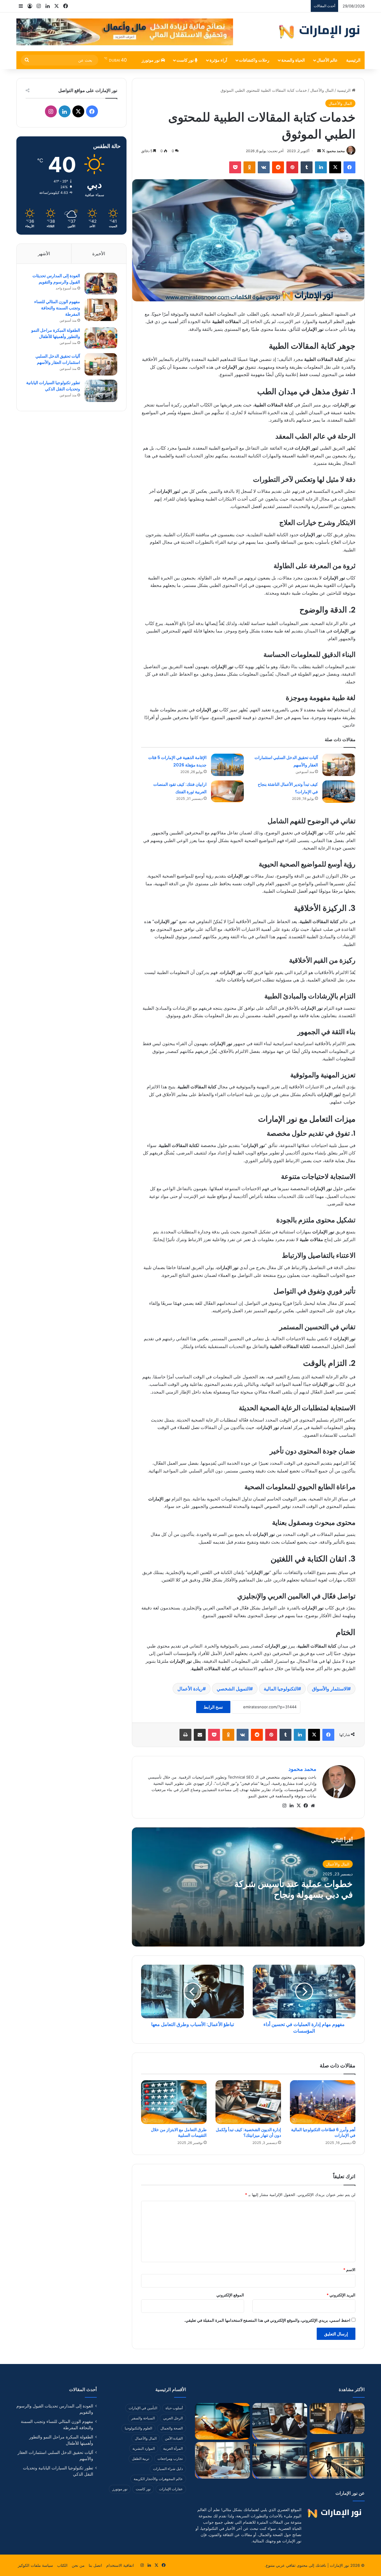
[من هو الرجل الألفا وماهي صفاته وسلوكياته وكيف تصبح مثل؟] (337, 2418)
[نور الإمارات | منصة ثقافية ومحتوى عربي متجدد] (320, 32)
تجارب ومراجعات (170, 2459)
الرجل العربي (173, 2418)
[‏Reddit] (278, 167)
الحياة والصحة (293, 60)
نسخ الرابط (213, 1707)
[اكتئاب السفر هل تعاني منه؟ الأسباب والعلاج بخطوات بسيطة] (280, 2460)
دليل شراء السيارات (168, 2469)
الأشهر (44, 254)
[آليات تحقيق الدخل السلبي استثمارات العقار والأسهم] (339, 765)
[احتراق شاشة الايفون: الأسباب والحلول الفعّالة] (222, 2421)
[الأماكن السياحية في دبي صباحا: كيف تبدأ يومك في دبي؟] (337, 2460)
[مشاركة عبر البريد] (200, 1735)
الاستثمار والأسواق (330, 1689)
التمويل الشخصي (233, 1689)
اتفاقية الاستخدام (120, 2565)
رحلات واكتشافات (254, 60)
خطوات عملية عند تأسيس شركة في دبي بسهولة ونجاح (293, 1889)
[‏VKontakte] (264, 167)
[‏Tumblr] (307, 167)
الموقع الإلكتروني (230, 2295)
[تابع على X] (323, 151)
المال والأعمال (322, 90)
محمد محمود (335, 151)
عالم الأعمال (327, 60)
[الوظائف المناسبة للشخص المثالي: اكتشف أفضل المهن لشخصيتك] (280, 2421)
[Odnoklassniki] (249, 167)
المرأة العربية (173, 2448)
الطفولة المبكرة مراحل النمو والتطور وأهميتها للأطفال (56, 333)
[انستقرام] (284, 1806)
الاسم (349, 2270)
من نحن (78, 2565)
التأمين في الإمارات (143, 2408)
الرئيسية (353, 60)
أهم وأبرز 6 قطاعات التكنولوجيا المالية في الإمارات (323, 2132)
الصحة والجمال (172, 2428)
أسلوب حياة (174, 2408)
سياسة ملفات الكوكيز (35, 2565)
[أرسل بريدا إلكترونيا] (319, 151)
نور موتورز (151, 60)
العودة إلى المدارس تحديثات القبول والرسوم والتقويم (56, 279)
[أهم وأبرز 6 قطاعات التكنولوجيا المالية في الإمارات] (323, 2102)
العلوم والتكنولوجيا (138, 2428)
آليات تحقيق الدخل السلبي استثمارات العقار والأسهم (58, 359)
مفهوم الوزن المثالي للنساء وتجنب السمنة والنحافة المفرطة (57, 308)
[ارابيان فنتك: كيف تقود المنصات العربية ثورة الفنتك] (227, 791)
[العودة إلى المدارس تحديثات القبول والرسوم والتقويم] (101, 284)
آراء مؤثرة (218, 60)
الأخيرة (99, 254)
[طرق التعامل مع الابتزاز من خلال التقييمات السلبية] (174, 2102)
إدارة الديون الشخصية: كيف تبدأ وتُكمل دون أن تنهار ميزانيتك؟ (248, 2132)
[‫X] (335, 167)
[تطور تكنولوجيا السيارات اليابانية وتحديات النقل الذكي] (101, 391)
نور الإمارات (339, 2565)
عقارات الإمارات (171, 2489)
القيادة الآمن (174, 2438)
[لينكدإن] (321, 167)
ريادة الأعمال (190, 1689)
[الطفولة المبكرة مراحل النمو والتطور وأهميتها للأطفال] (101, 338)
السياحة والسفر (143, 2418)
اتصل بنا (95, 2565)
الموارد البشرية (144, 2448)
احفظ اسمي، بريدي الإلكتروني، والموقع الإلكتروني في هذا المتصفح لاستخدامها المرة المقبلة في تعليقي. (267, 2320)
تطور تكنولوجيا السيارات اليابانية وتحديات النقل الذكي (53, 386)
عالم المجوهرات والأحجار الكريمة (158, 2479)
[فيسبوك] (349, 167)
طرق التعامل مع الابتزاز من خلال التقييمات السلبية (179, 2132)
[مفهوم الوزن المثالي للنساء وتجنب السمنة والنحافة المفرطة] (101, 310)
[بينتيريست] (292, 167)
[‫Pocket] (235, 167)
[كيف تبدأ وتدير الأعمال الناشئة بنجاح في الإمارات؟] (339, 792)
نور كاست (186, 60)
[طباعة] (185, 1735)
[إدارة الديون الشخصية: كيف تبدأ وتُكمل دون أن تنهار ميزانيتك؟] (248, 2102)
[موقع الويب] (313, 1806)
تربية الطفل (140, 2459)
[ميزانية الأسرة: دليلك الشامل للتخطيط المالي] (222, 2460)
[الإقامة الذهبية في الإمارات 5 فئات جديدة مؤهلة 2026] (227, 765)
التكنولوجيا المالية (281, 1689)
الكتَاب (62, 2565)
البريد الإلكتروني (341, 2295)
